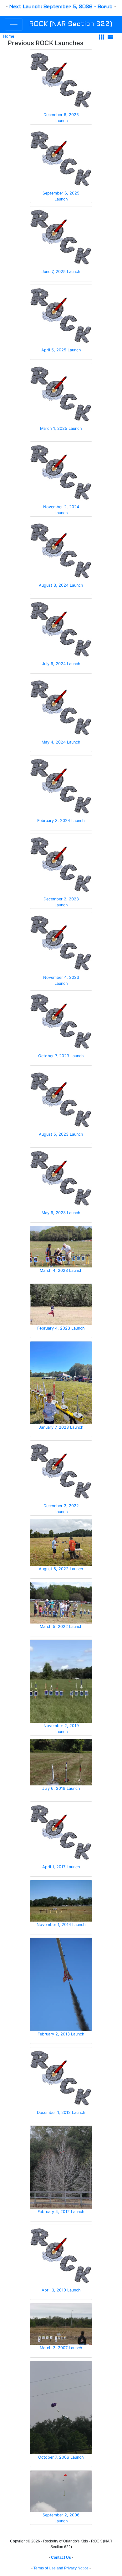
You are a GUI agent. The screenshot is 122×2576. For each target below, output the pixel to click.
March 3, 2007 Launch (61, 2348)
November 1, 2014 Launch (61, 1925)
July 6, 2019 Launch (61, 1788)
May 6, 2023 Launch (61, 1213)
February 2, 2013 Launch (61, 2034)
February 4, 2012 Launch (61, 2212)
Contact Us (61, 2557)
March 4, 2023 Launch (61, 1270)
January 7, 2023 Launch (61, 1427)
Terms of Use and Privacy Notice (61, 2568)
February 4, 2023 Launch (61, 1328)
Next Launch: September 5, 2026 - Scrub (61, 7)
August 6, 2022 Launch (61, 1569)
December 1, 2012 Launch (61, 2112)
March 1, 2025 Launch (61, 428)
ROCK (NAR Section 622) (71, 24)
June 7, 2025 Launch (61, 272)
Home (9, 36)
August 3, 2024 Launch (61, 585)
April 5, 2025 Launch (61, 350)
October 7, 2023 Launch (61, 1056)
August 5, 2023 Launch (61, 1134)
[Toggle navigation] (14, 24)
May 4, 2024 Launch (61, 742)
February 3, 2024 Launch (61, 821)
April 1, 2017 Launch (61, 1867)
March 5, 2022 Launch (61, 1627)
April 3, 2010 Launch (61, 2290)
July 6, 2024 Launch (61, 664)
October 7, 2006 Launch (61, 2457)
